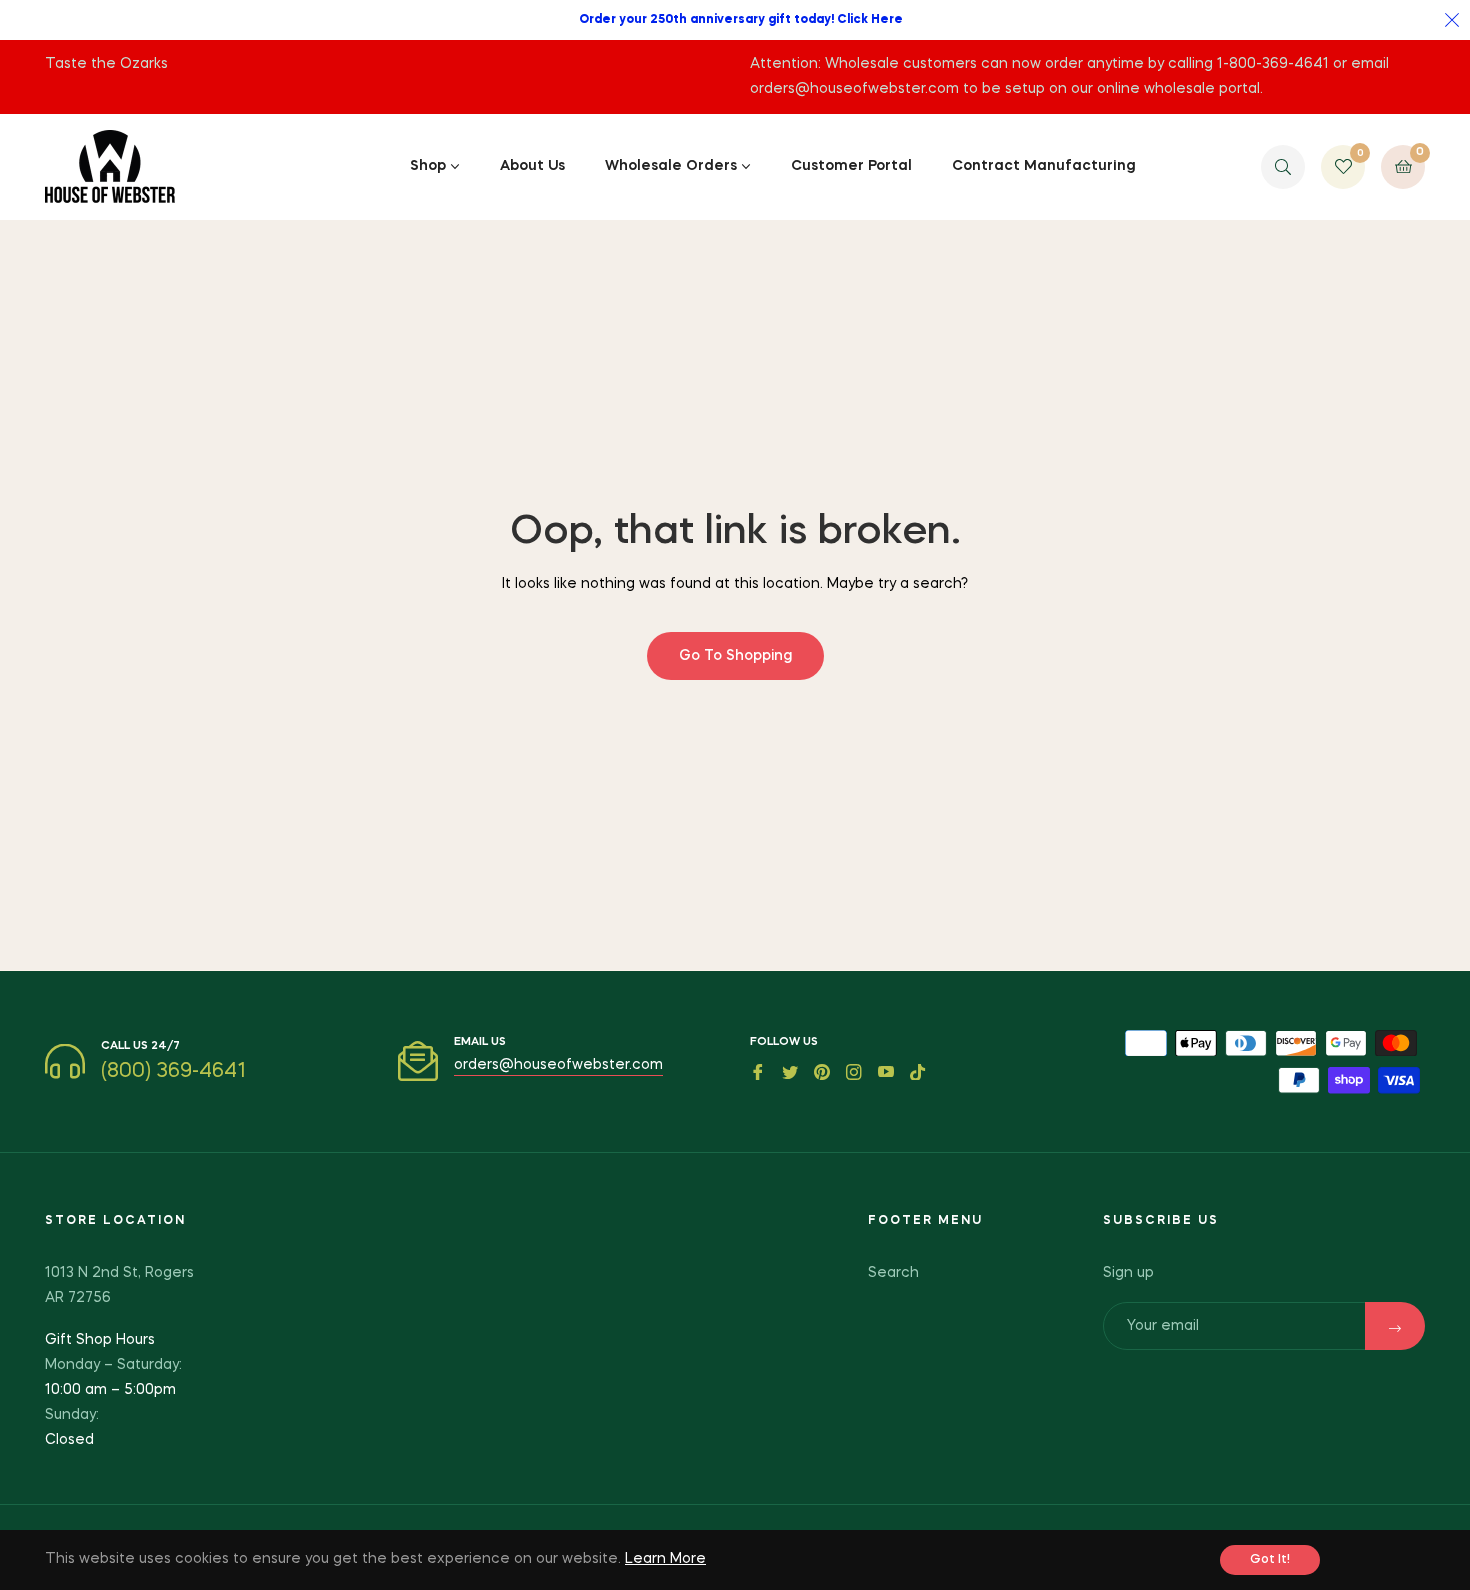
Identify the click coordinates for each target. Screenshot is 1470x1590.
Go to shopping (735, 656)
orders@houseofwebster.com (558, 1065)
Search (893, 1273)
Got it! (1270, 1560)
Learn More (665, 1559)
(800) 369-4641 (173, 1072)
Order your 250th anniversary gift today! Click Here (741, 20)
